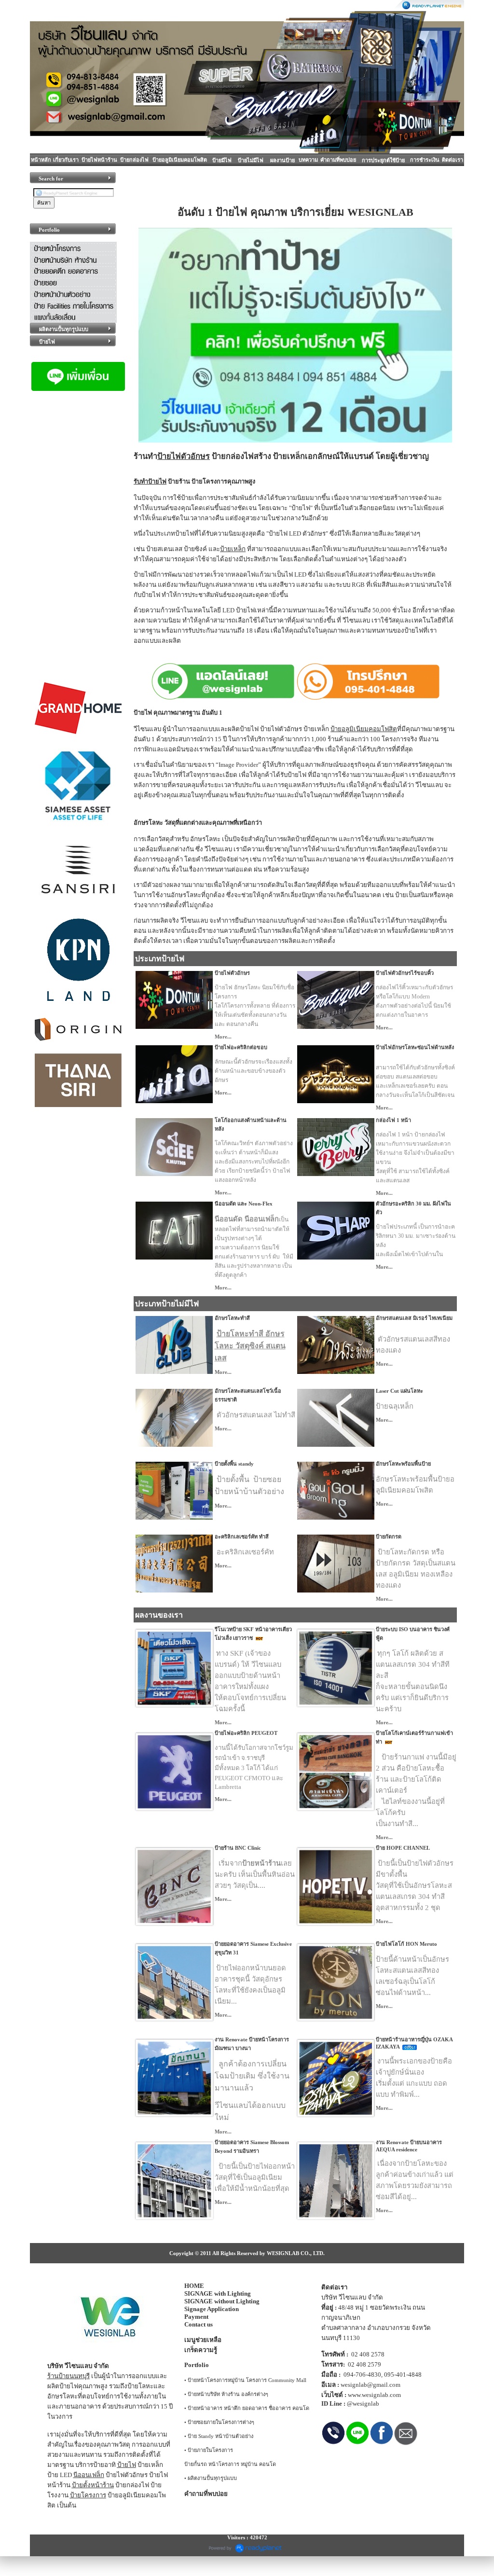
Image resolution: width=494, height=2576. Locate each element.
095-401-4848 (403, 2375)
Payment (196, 2317)
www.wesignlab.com (374, 2395)
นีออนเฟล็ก (89, 2475)
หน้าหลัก (41, 160)
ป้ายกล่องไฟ (134, 160)
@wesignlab (363, 2403)
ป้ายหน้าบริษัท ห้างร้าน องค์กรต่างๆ (228, 2394)
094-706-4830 (362, 2375)
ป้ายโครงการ (88, 2495)
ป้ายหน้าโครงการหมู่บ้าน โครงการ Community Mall (247, 2380)
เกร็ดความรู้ (201, 2350)
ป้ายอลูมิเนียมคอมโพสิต (180, 160)
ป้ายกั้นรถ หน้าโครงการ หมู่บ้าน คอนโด (230, 2464)
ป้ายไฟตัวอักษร (184, 456)
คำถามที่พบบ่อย (338, 160)
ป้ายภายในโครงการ (210, 2450)
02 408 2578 (368, 2354)
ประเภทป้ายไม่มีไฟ (167, 1304)
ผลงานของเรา (159, 1615)
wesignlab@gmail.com (370, 2385)
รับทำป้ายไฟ (150, 482)
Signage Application (212, 2309)
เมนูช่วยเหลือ (203, 2340)
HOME (194, 2286)
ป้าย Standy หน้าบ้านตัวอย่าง (220, 2436)
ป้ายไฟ (127, 2465)
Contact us (199, 2324)
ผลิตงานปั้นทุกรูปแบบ (212, 2478)
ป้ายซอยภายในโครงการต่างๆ (221, 2422)
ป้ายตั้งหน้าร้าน (93, 2485)
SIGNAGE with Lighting (218, 2293)
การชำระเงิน (425, 160)
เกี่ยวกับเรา (66, 160)
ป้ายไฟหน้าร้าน (99, 160)
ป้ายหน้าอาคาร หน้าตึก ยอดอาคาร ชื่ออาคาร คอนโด (248, 2408)
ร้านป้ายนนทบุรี (69, 2376)
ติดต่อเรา (453, 160)
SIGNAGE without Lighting (222, 2301)
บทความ (308, 160)
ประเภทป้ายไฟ (160, 959)
